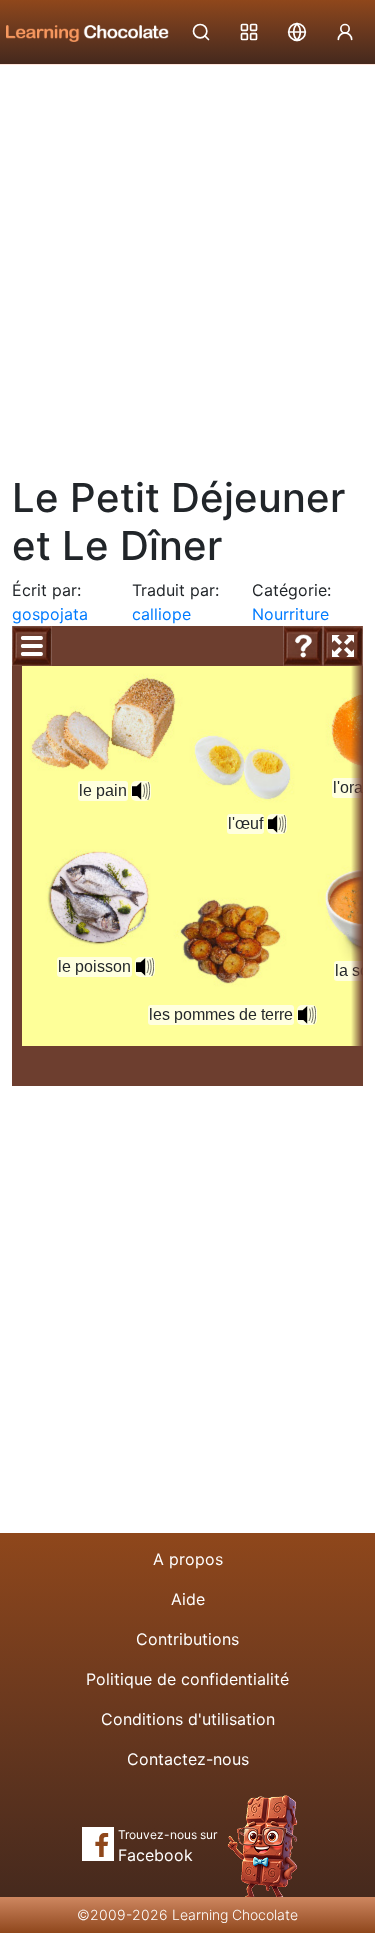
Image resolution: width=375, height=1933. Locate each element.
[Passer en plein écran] (343, 646)
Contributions (187, 1639)
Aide (188, 1599)
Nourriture (290, 614)
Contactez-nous (188, 1759)
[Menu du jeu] (32, 646)
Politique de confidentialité (187, 1679)
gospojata (50, 614)
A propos (188, 1559)
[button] (141, 791)
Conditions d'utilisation (188, 1719)
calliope (161, 614)
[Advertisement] (187, 262)
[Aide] (303, 646)
